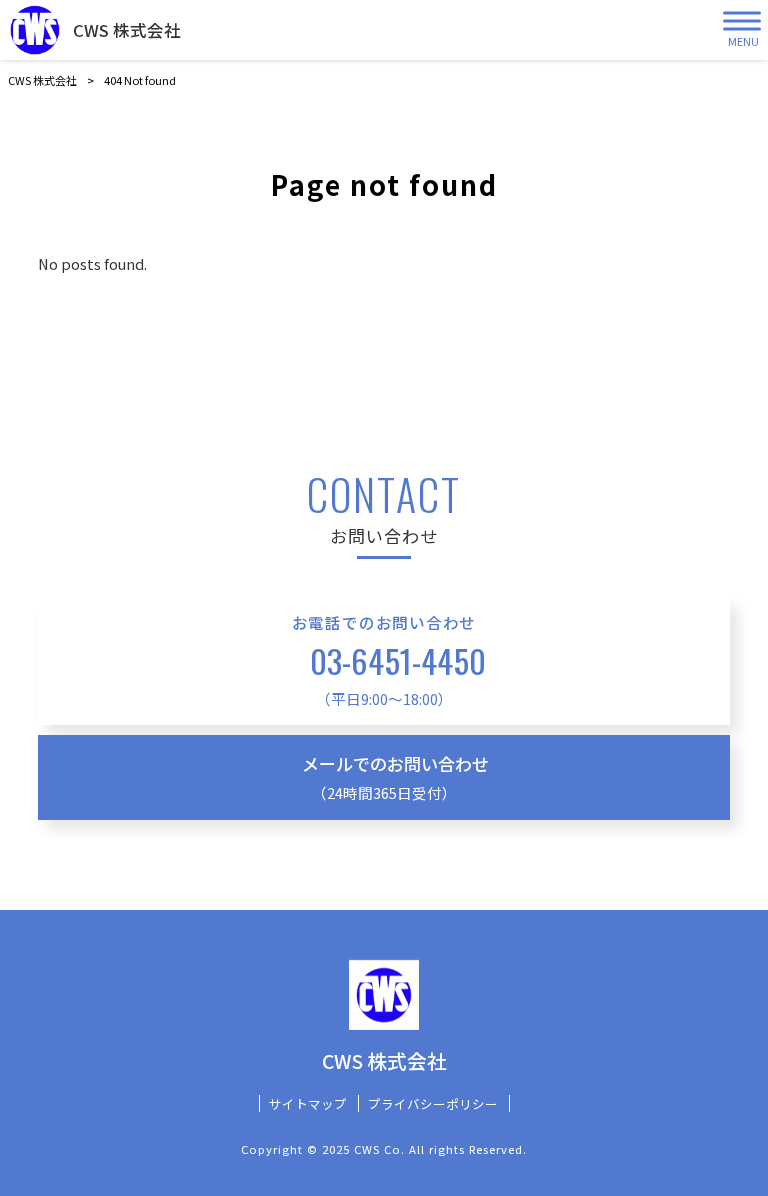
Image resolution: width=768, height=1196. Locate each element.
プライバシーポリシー (433, 1104)
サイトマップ (308, 1104)
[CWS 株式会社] (35, 30)
